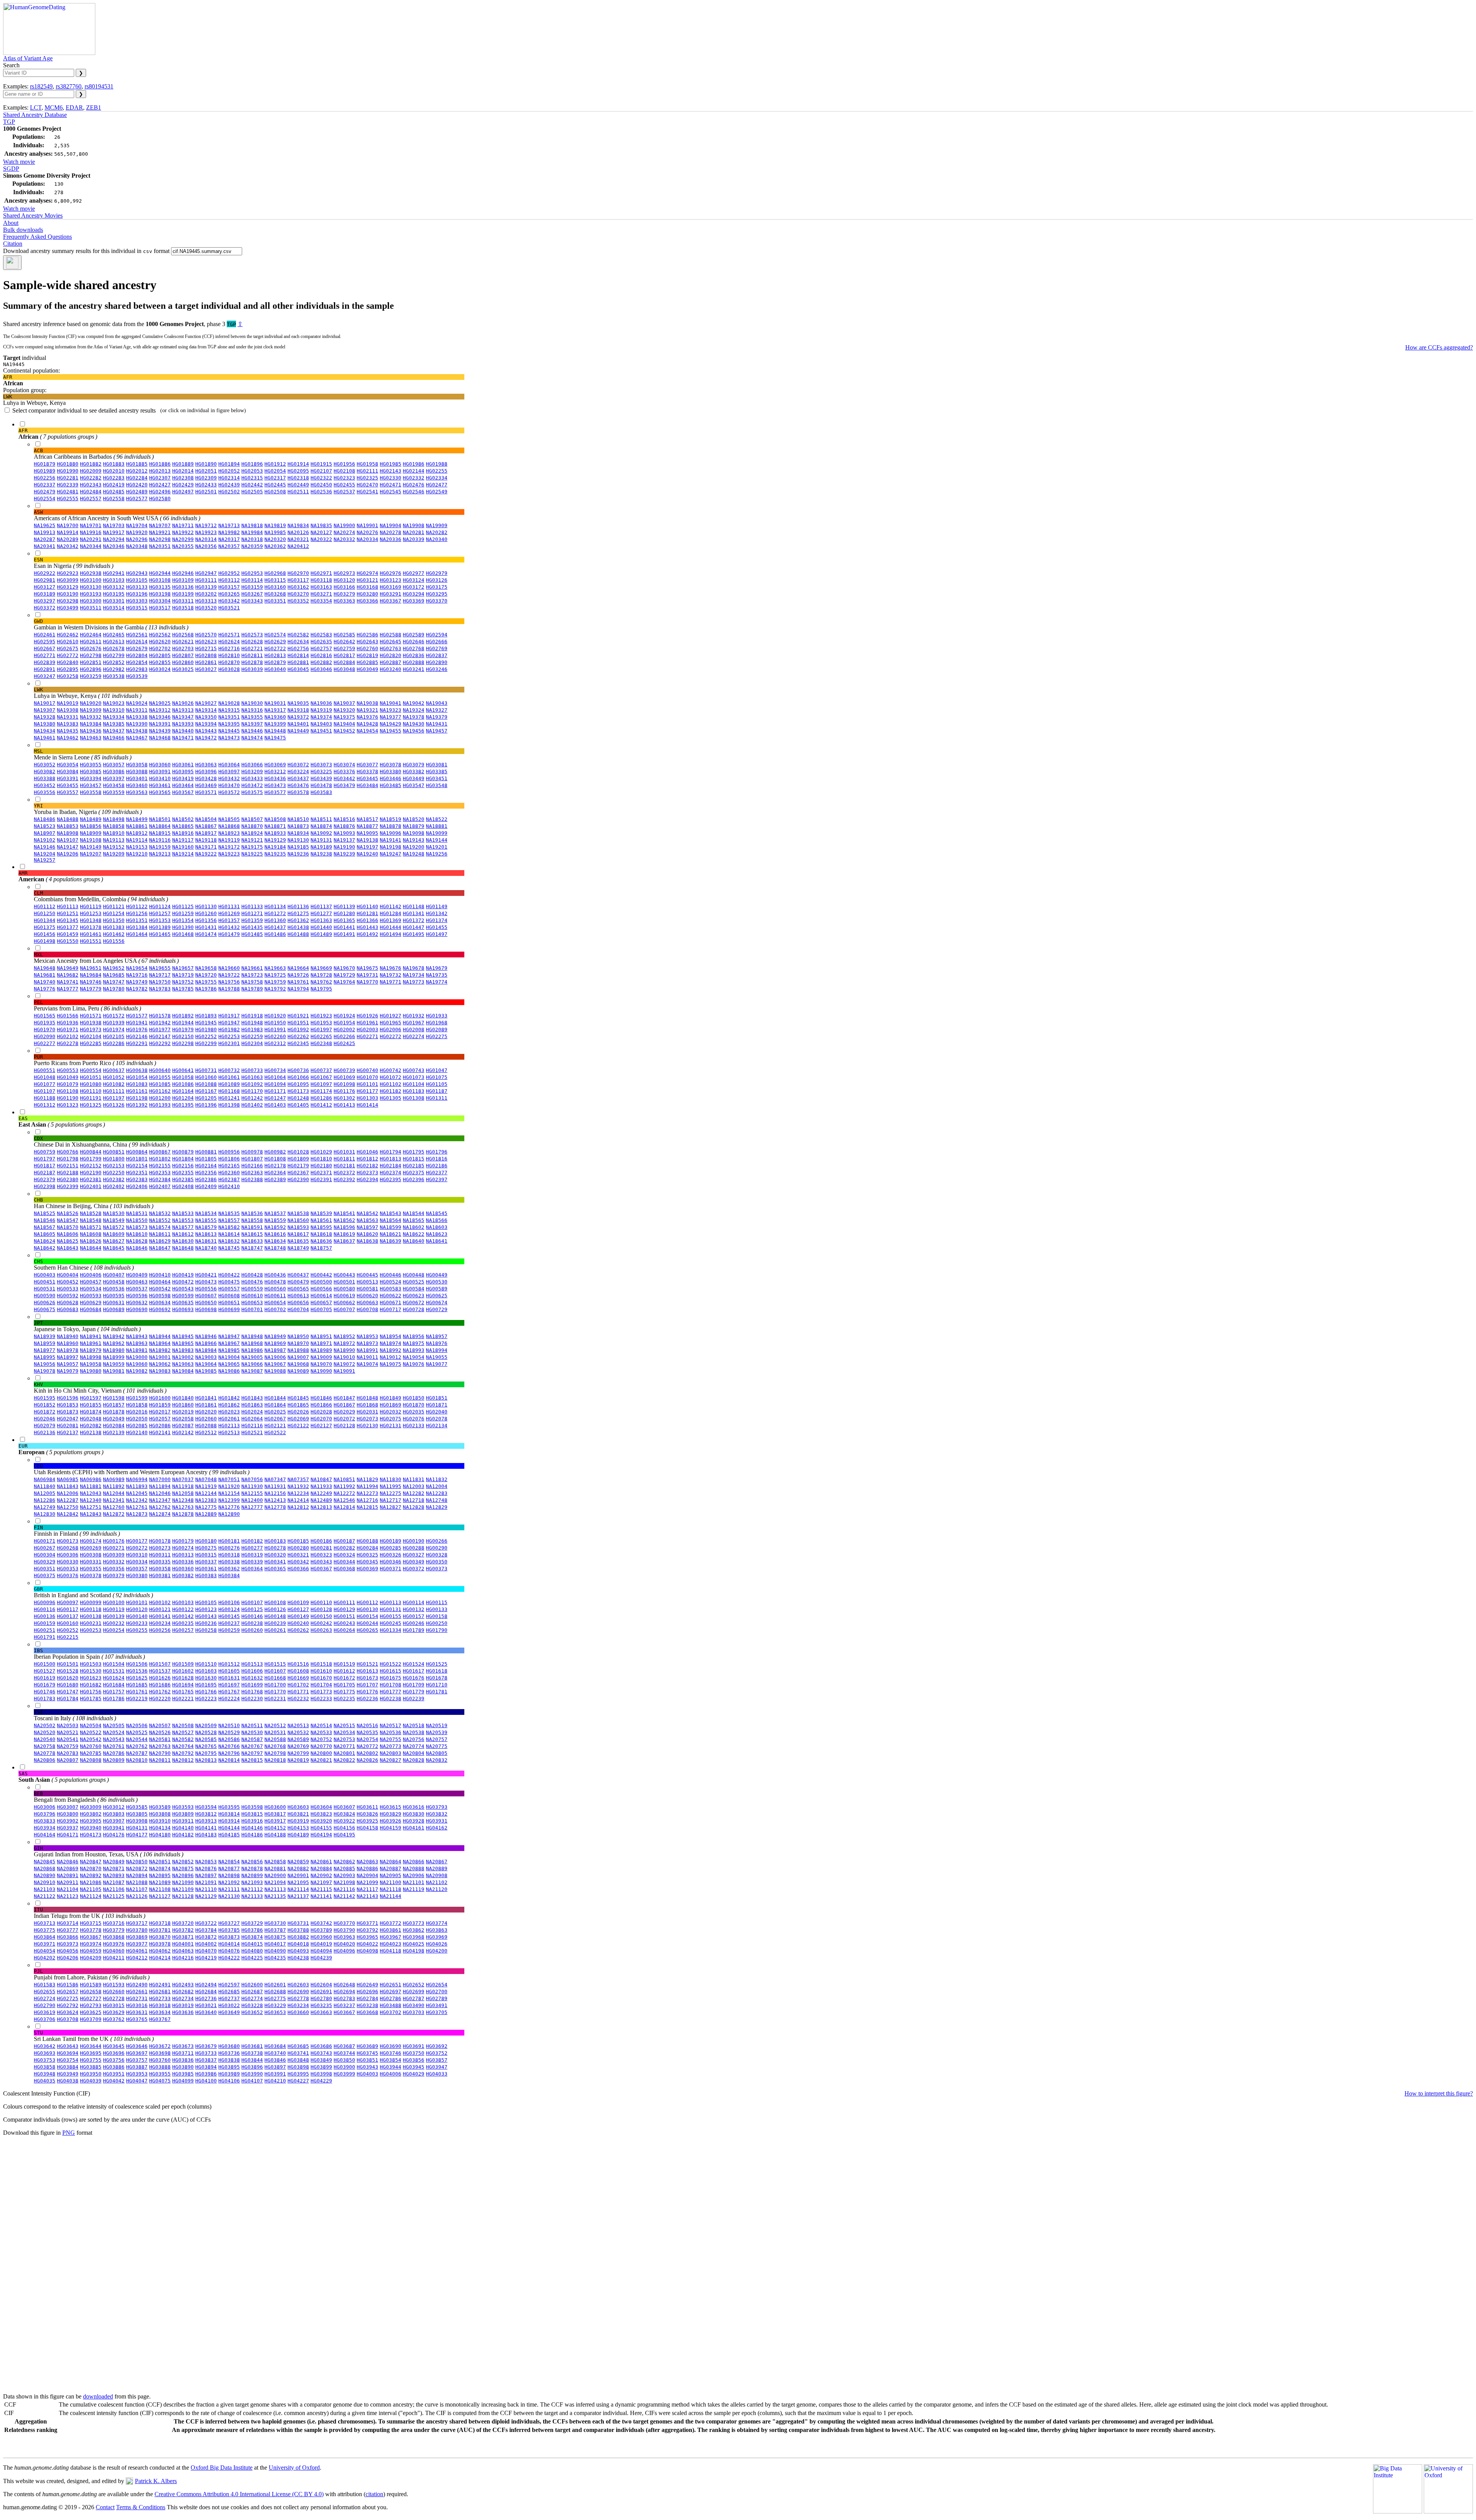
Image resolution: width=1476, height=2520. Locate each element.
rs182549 (41, 86)
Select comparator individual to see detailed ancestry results (129, 410)
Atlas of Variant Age (28, 58)
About (11, 223)
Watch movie (19, 162)
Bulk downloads (23, 230)
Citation (13, 244)
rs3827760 (69, 86)
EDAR (74, 107)
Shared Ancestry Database (35, 115)
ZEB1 (94, 107)
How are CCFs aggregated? (1439, 347)
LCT (36, 107)
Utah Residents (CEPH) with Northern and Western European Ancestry (142, 1469)
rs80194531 (99, 86)
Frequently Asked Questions (37, 237)
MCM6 (54, 107)
